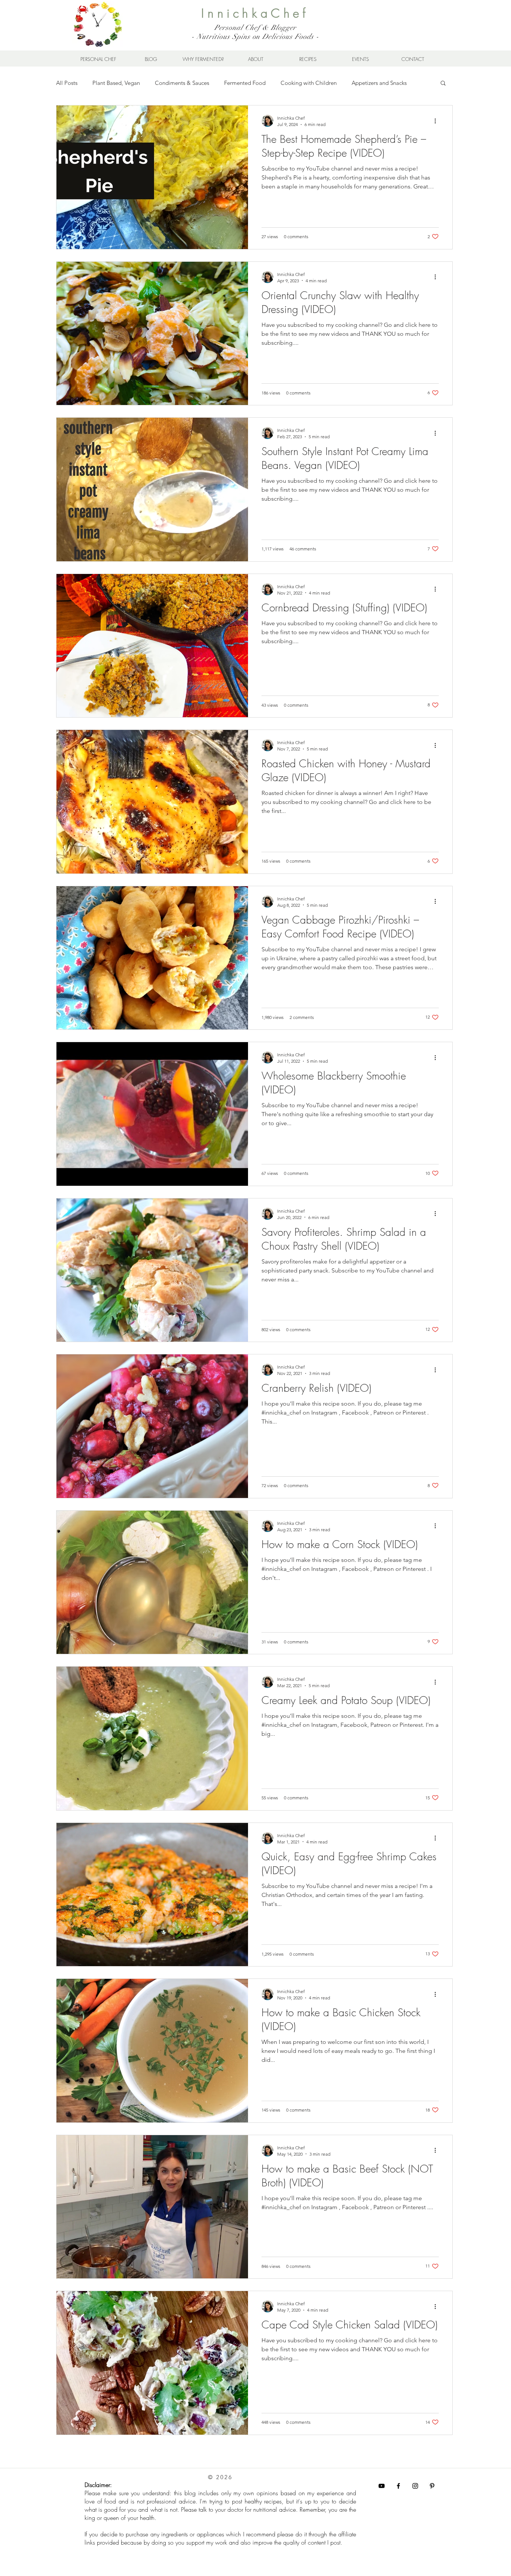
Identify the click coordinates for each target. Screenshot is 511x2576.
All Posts (67, 83)
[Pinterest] (432, 2486)
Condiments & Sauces (182, 83)
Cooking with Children (309, 83)
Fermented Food (245, 83)
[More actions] (438, 121)
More (358, 83)
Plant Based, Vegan (116, 83)
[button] (443, 84)
